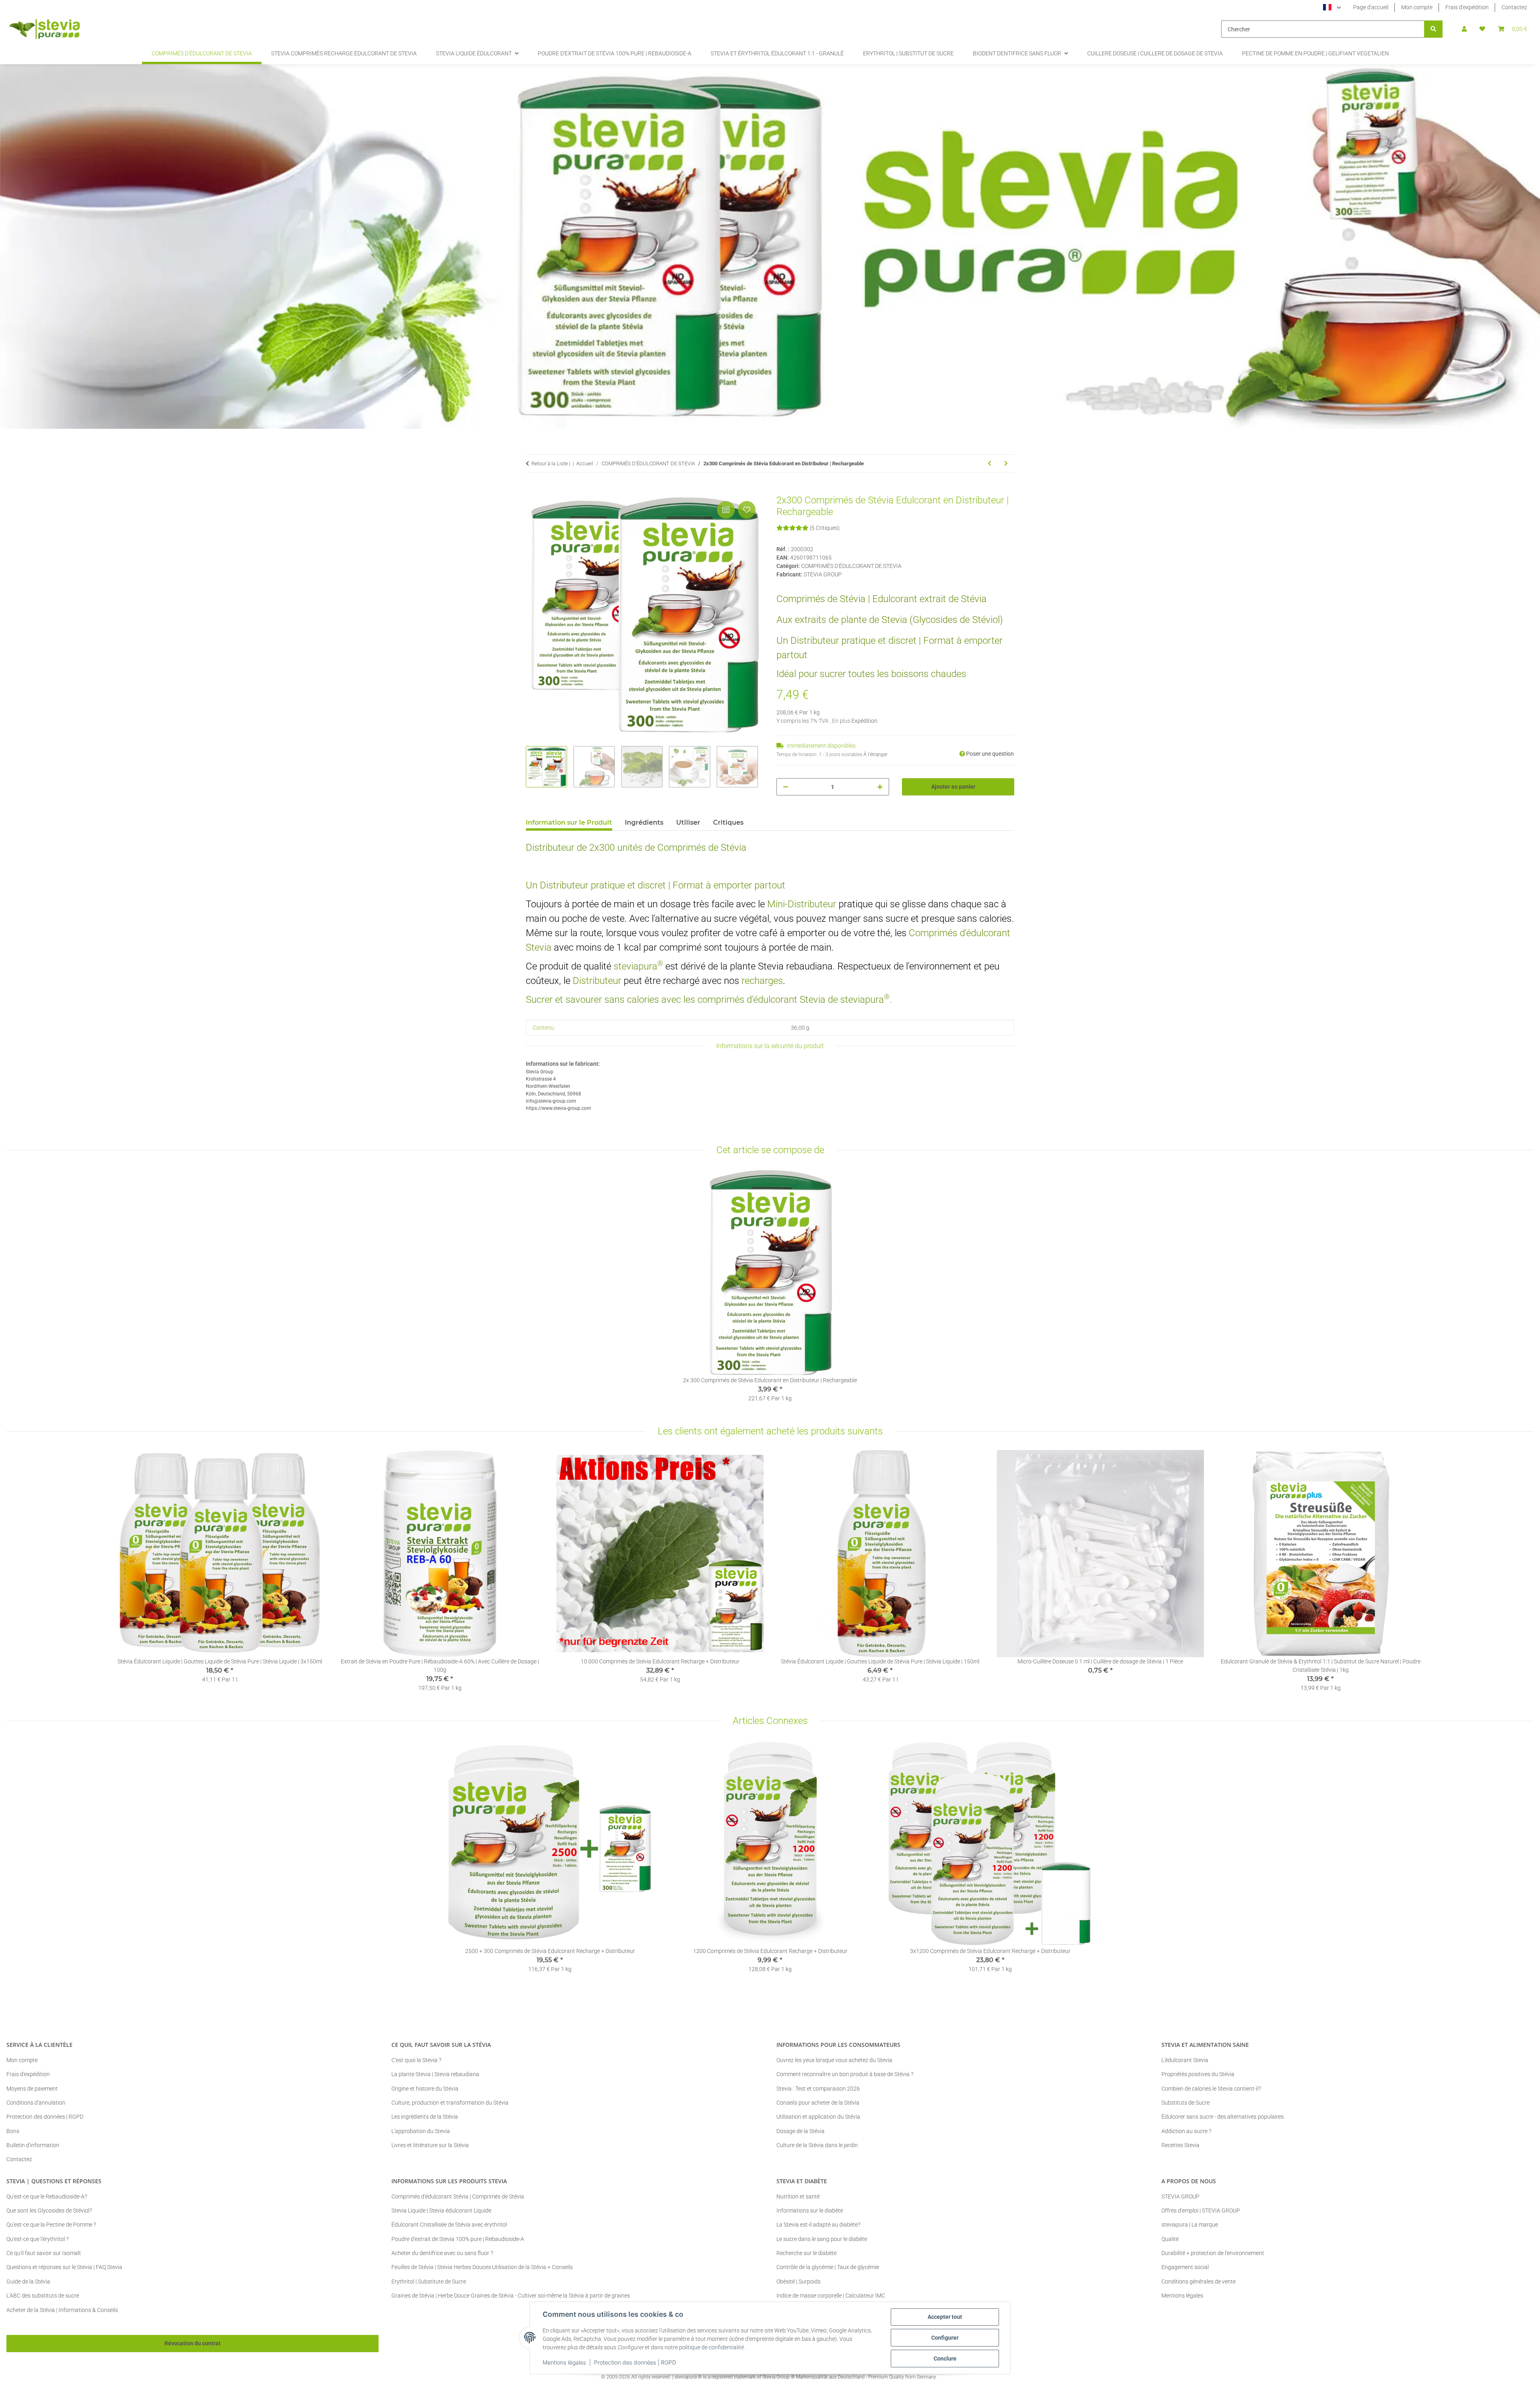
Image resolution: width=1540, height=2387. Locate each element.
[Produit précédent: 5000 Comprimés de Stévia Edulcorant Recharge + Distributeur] (990, 463)
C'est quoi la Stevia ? (416, 2060)
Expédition (864, 721)
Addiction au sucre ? (1186, 2131)
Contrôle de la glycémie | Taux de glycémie (828, 2267)
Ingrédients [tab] (644, 822)
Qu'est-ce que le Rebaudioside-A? (47, 2196)
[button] (1464, 29)
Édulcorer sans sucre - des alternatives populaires (1223, 2117)
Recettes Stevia (1180, 2145)
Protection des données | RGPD (635, 2362)
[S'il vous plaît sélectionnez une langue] (1332, 8)
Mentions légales (564, 2362)
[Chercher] (1433, 29)
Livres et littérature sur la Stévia (430, 2145)
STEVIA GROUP (1180, 2196)
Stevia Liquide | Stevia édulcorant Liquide (441, 2211)
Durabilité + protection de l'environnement (1213, 2253)
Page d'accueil (1371, 7)
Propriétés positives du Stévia (1198, 2074)
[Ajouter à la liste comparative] (726, 510)
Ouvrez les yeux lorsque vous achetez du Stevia (834, 2060)
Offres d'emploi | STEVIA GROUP (1201, 2211)
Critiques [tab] (728, 822)
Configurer (945, 2338)
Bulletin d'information (33, 2145)
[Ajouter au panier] (532, 490)
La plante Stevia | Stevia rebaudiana (435, 2074)
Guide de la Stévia (28, 2282)
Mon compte (1417, 7)
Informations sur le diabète (810, 2211)
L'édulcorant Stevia (1185, 2060)
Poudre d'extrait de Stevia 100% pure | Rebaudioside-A (458, 2239)
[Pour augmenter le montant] (880, 787)
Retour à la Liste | (551, 463)
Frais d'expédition (1467, 7)
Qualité (1170, 2239)
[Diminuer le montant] (786, 787)
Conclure (945, 2359)
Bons (13, 2131)
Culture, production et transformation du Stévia (450, 2103)
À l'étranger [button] (875, 754)
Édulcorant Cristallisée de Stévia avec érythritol (449, 2225)
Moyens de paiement (32, 2089)
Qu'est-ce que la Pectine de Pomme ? (51, 2225)
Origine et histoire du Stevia (425, 2089)
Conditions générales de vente (1199, 2282)
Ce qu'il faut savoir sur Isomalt (44, 2253)
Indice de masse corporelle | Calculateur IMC (831, 2296)
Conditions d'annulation (36, 2103)
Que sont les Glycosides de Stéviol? (49, 2211)
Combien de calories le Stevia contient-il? (1211, 2089)
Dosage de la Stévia (800, 2131)
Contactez (1514, 7)
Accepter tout (945, 2317)
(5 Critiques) (825, 528)
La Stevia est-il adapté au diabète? (818, 2225)
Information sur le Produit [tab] (569, 822)
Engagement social (1185, 2267)
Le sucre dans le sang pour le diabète (822, 2239)
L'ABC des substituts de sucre (43, 2296)
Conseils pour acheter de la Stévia (818, 2103)
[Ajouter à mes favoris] (747, 510)
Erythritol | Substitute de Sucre (429, 2282)
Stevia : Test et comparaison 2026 (818, 2089)
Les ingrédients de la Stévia (425, 2117)
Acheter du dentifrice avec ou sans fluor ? (442, 2253)
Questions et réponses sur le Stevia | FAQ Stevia (64, 2267)
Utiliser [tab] (688, 822)
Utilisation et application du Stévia (818, 2117)
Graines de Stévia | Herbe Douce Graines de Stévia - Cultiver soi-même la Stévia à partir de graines (511, 2296)
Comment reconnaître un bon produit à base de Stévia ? (845, 2074)
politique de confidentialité (711, 2347)
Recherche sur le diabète (806, 2253)
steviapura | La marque (1190, 2225)
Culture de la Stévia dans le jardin (817, 2145)
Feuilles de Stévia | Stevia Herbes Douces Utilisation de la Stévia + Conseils (482, 2267)
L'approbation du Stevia (421, 2131)
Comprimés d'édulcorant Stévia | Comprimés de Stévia (458, 2196)
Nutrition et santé (798, 2196)
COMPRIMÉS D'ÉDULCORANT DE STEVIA (851, 566)
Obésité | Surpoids (798, 2282)
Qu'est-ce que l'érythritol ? (37, 2239)
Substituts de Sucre (1185, 2103)
